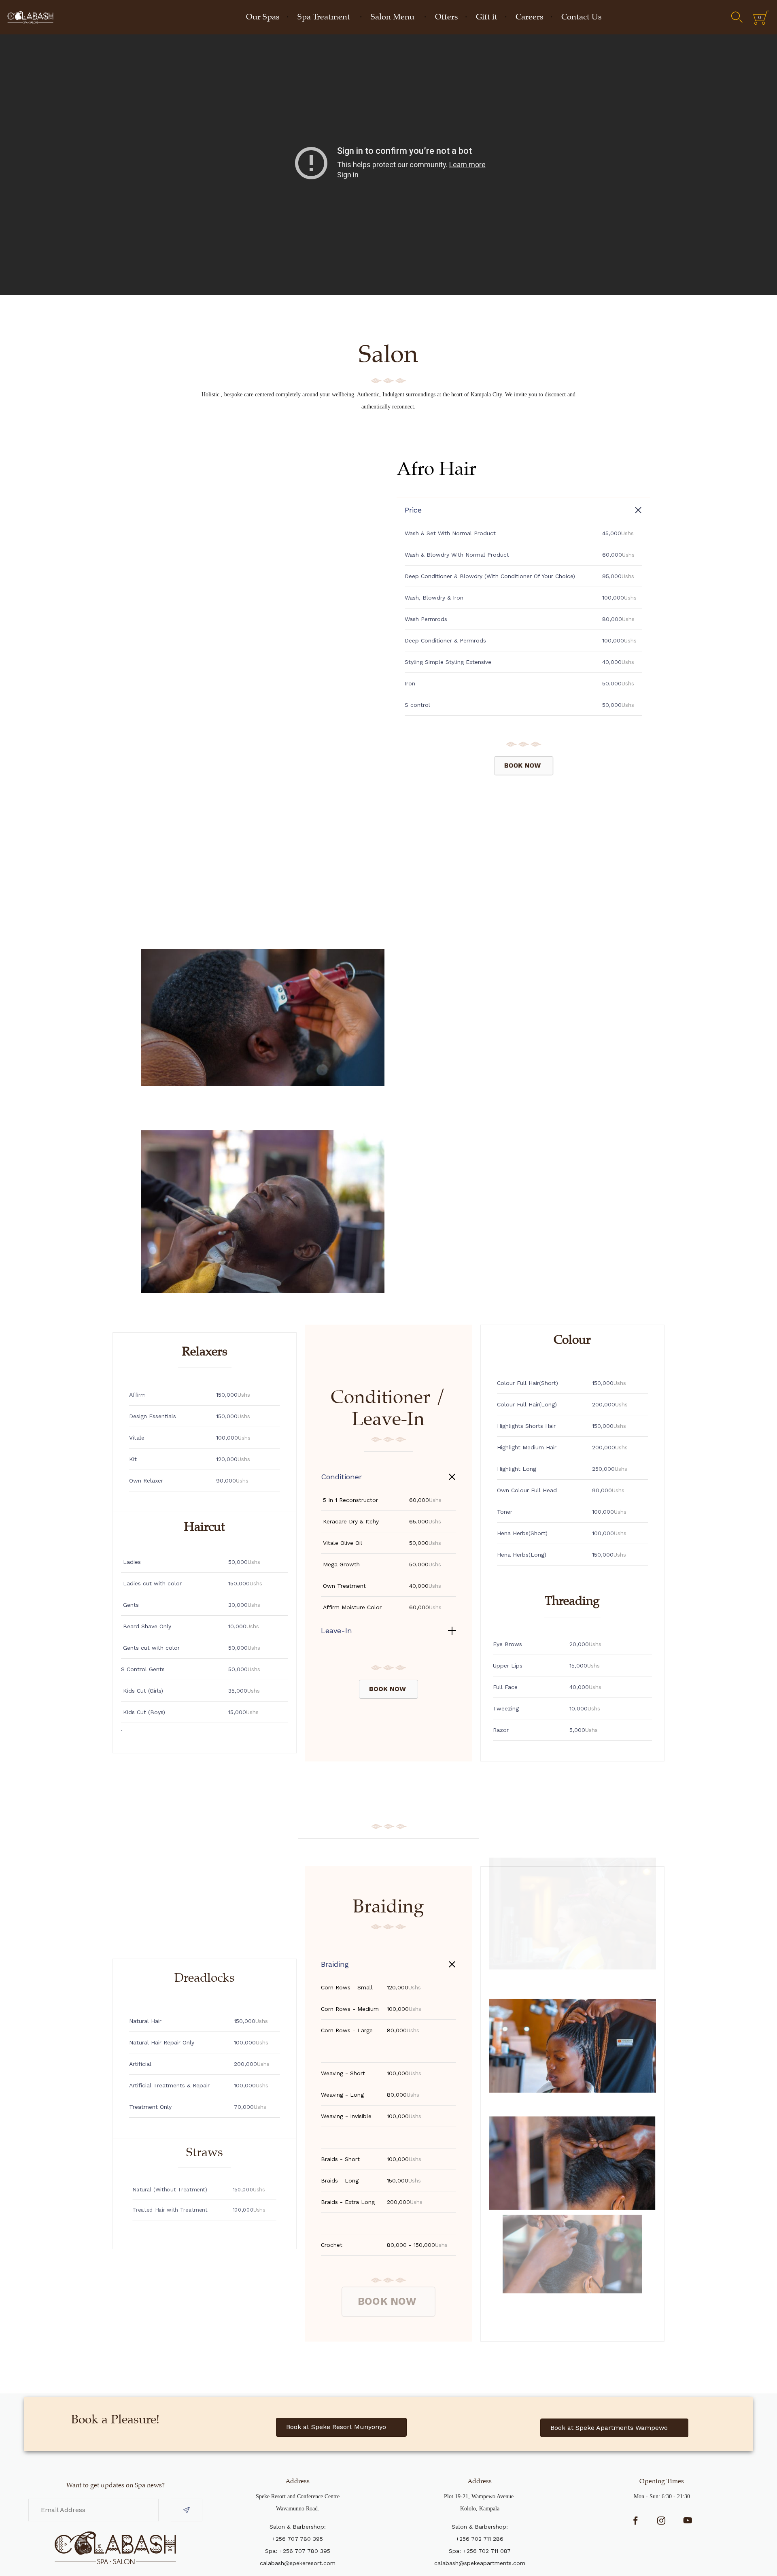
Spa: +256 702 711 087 (480, 2551)
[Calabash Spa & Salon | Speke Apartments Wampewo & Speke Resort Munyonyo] (30, 17)
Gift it (487, 17)
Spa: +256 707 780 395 (298, 2551)
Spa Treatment (324, 17)
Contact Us (581, 17)
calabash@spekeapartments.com (480, 2563)
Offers (446, 17)
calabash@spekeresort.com (298, 2563)
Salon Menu (393, 17)
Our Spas (263, 17)
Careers (529, 17)
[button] (524, 765)
